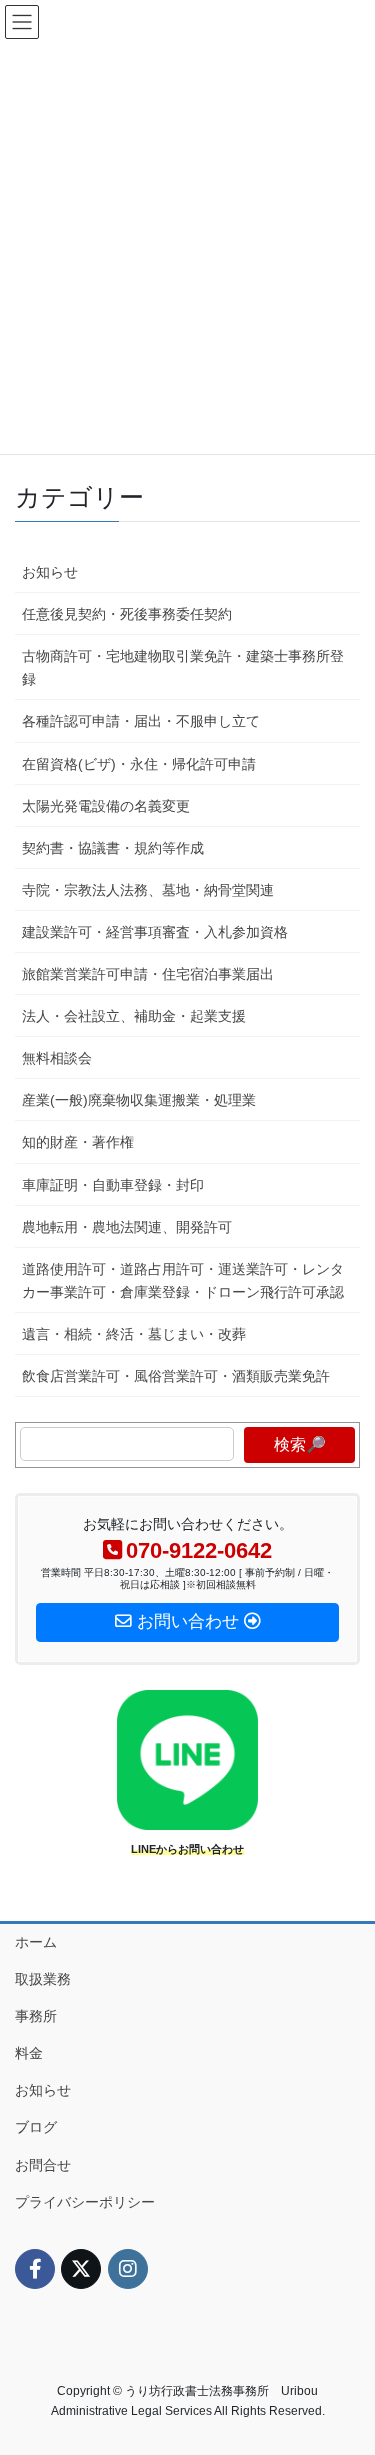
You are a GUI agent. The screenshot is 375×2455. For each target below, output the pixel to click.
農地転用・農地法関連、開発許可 (127, 1227)
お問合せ (43, 2165)
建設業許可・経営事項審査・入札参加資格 (155, 932)
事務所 (36, 2016)
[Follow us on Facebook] (35, 2269)
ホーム (36, 1942)
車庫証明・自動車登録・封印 (113, 1185)
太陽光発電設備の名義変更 (106, 806)
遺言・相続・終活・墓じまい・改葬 (134, 1334)
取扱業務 (43, 1979)
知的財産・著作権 (78, 1142)
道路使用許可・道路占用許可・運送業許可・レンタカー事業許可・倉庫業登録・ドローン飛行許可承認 (183, 1280)
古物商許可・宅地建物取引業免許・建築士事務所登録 (183, 667)
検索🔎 (300, 1444)
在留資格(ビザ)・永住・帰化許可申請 (139, 764)
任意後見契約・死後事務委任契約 (127, 614)
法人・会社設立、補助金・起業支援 (134, 1016)
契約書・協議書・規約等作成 (113, 848)
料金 (29, 2053)
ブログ (36, 2127)
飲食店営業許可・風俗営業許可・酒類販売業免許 (176, 1376)
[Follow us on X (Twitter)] (81, 2269)
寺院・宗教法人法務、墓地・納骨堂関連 (148, 890)
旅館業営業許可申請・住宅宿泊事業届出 (148, 974)
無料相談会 (57, 1058)
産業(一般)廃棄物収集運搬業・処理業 (139, 1100)
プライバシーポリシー (85, 2202)
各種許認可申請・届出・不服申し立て (141, 721)
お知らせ (50, 572)
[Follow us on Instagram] (128, 2269)
